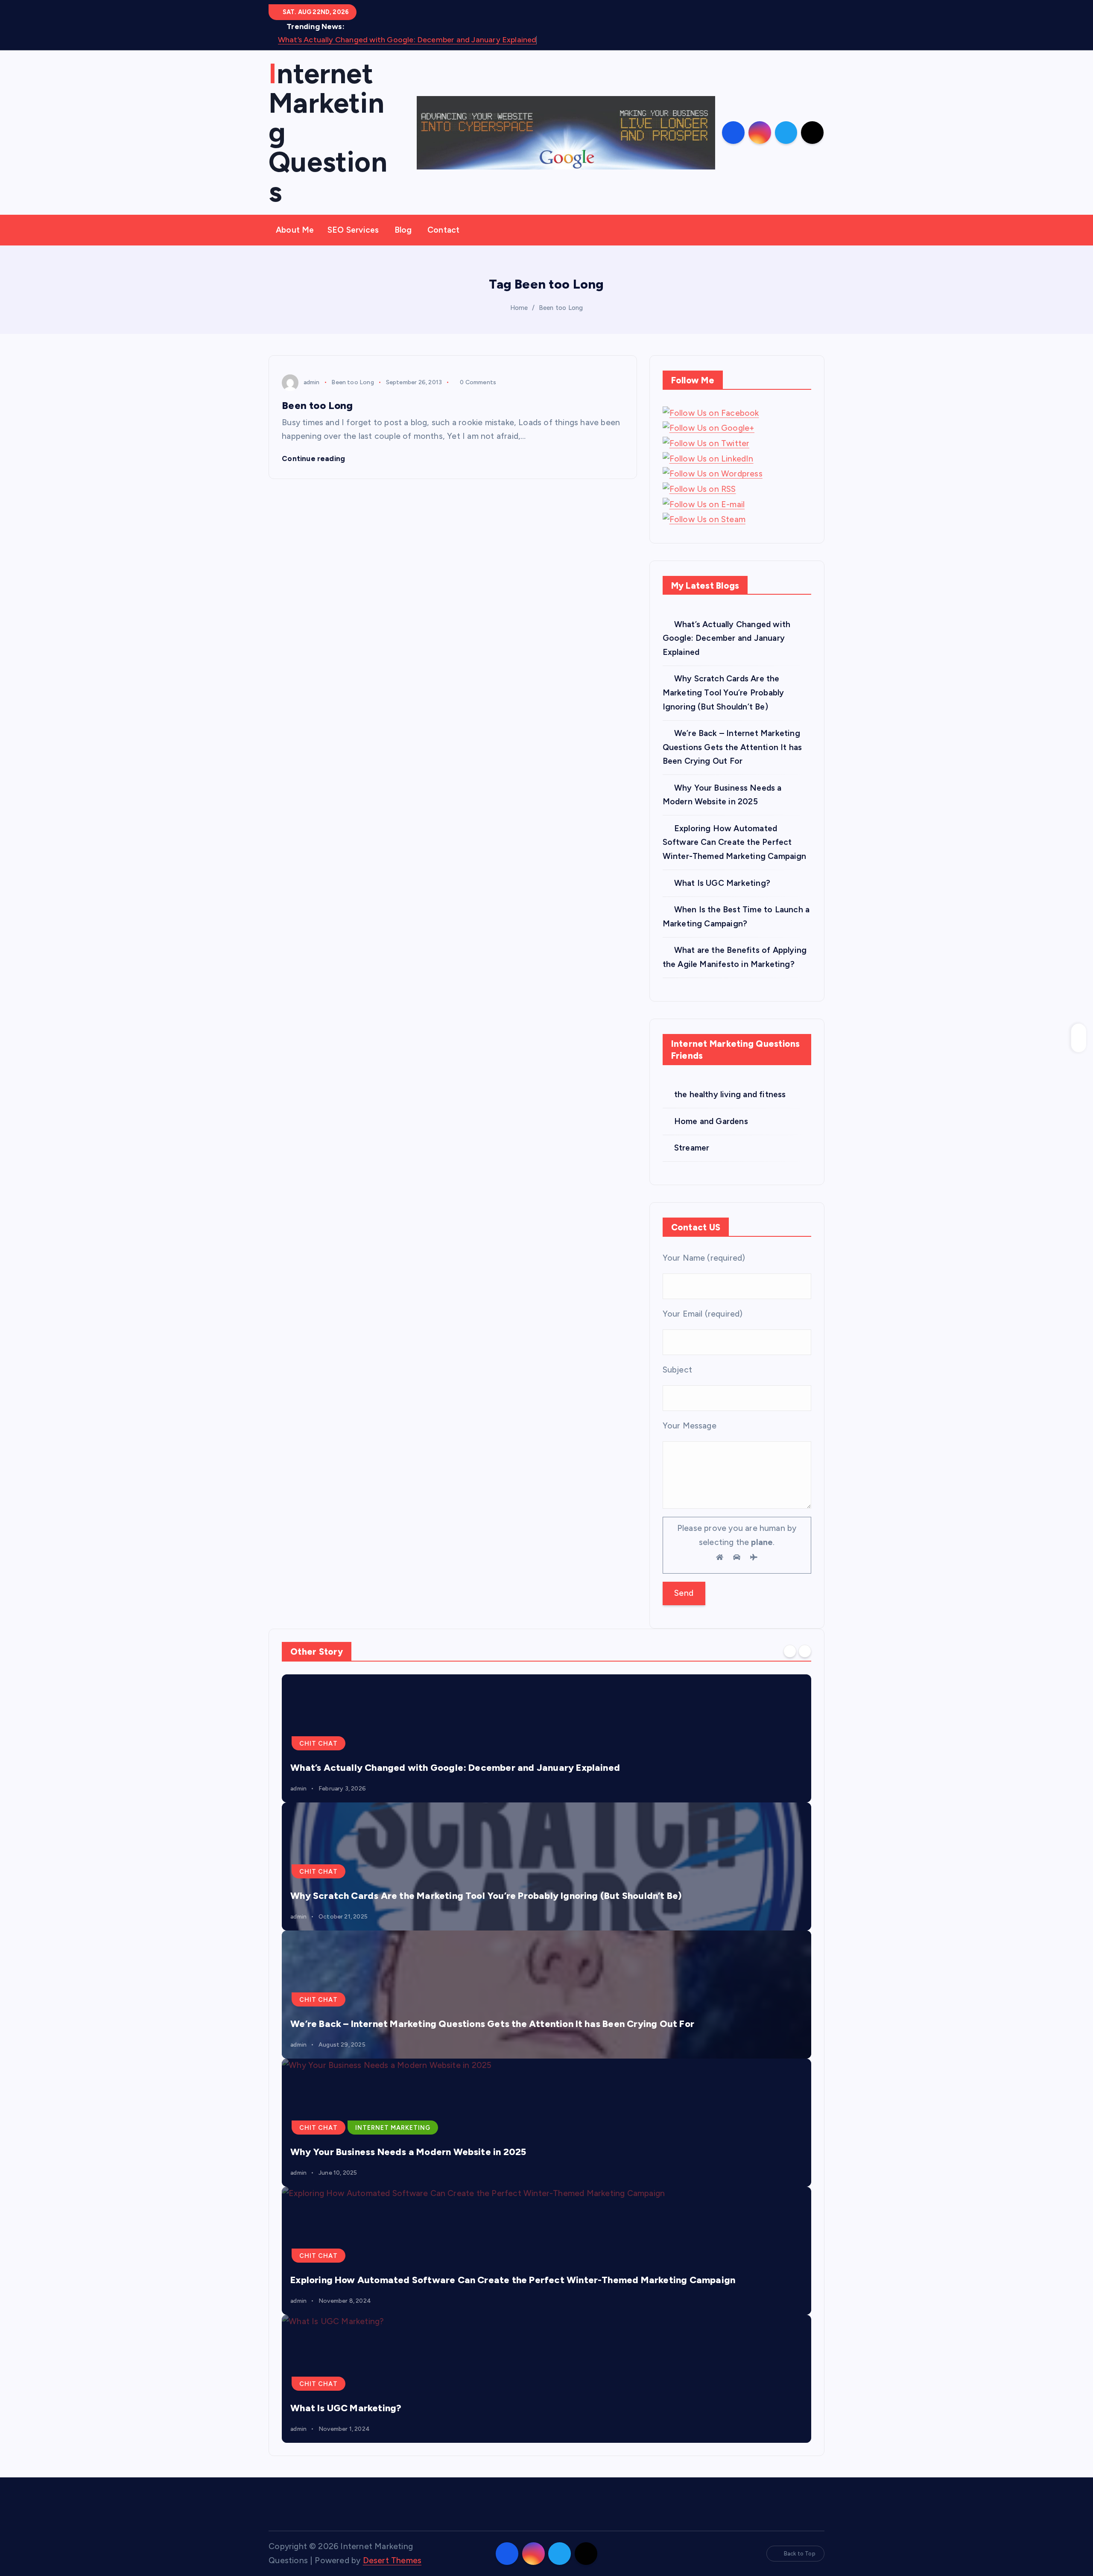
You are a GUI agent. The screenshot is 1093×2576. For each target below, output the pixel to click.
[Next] (805, 1651)
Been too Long (561, 308)
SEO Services (353, 230)
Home (519, 308)
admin (311, 382)
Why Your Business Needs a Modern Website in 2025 (408, 2152)
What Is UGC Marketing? (722, 883)
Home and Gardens (711, 1121)
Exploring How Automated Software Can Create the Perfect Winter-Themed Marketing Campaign (735, 842)
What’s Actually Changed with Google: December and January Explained (407, 40)
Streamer (692, 1148)
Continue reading (314, 459)
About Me (295, 230)
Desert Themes (392, 2560)
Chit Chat (319, 1744)
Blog (403, 230)
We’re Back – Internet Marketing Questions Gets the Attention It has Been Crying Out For (732, 747)
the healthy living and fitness (730, 1094)
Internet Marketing (393, 2128)
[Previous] (790, 1651)
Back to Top (800, 2554)
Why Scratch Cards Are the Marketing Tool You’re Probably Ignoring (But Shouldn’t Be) (723, 692)
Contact (443, 230)
